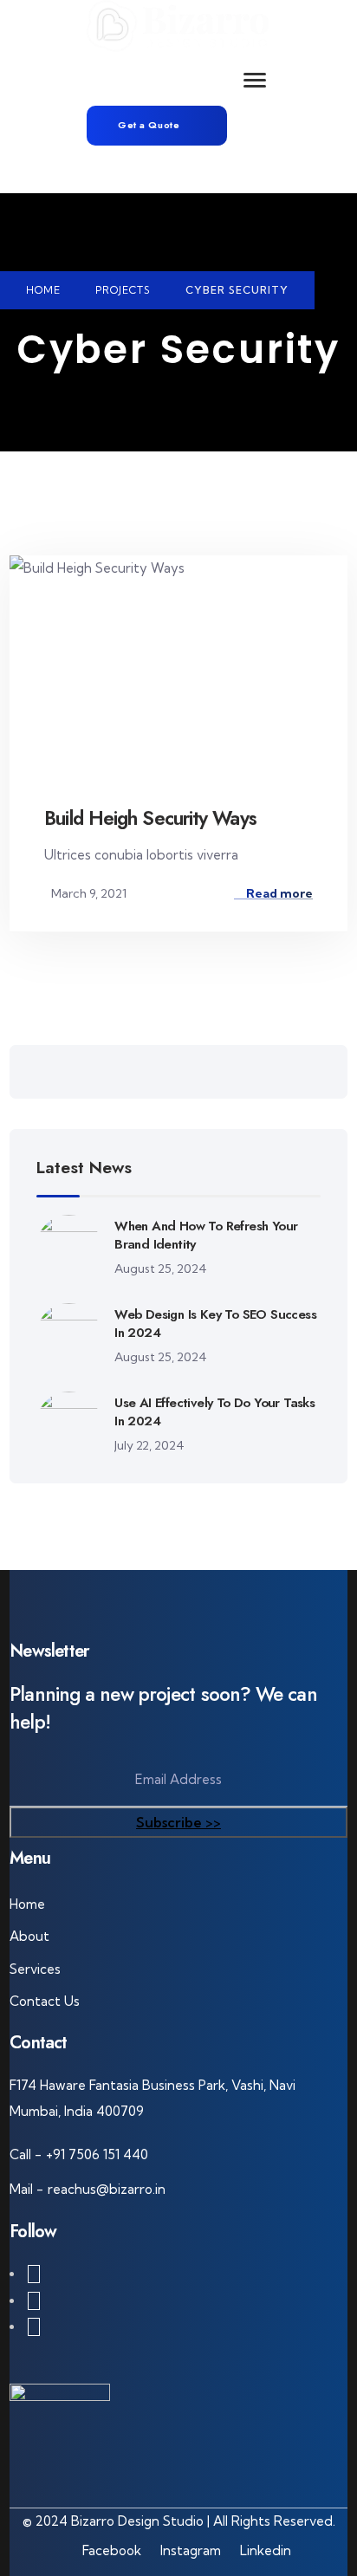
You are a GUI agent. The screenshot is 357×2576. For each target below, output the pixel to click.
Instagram (191, 2550)
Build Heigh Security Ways (150, 818)
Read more (278, 893)
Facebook (112, 2550)
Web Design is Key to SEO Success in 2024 (215, 1324)
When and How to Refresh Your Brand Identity (206, 1235)
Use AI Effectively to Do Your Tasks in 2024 (214, 1412)
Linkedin (266, 2550)
